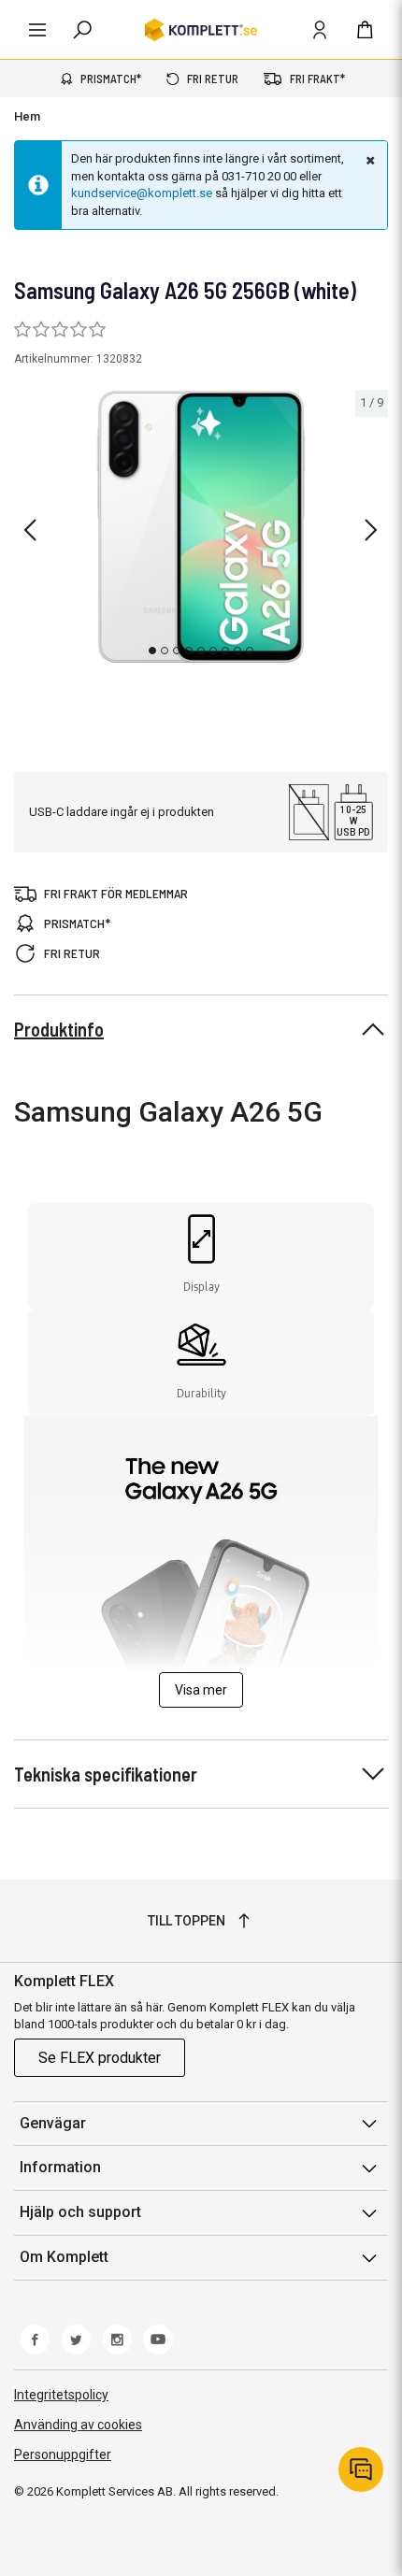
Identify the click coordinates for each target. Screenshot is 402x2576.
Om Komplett (64, 2257)
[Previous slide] (30, 530)
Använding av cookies (78, 2425)
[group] (201, 527)
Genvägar (53, 2123)
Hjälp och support (80, 2212)
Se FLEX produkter (100, 2058)
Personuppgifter (63, 2454)
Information (60, 2167)
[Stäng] (368, 160)
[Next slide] (371, 530)
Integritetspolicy (61, 2395)
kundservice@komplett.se (142, 193)
